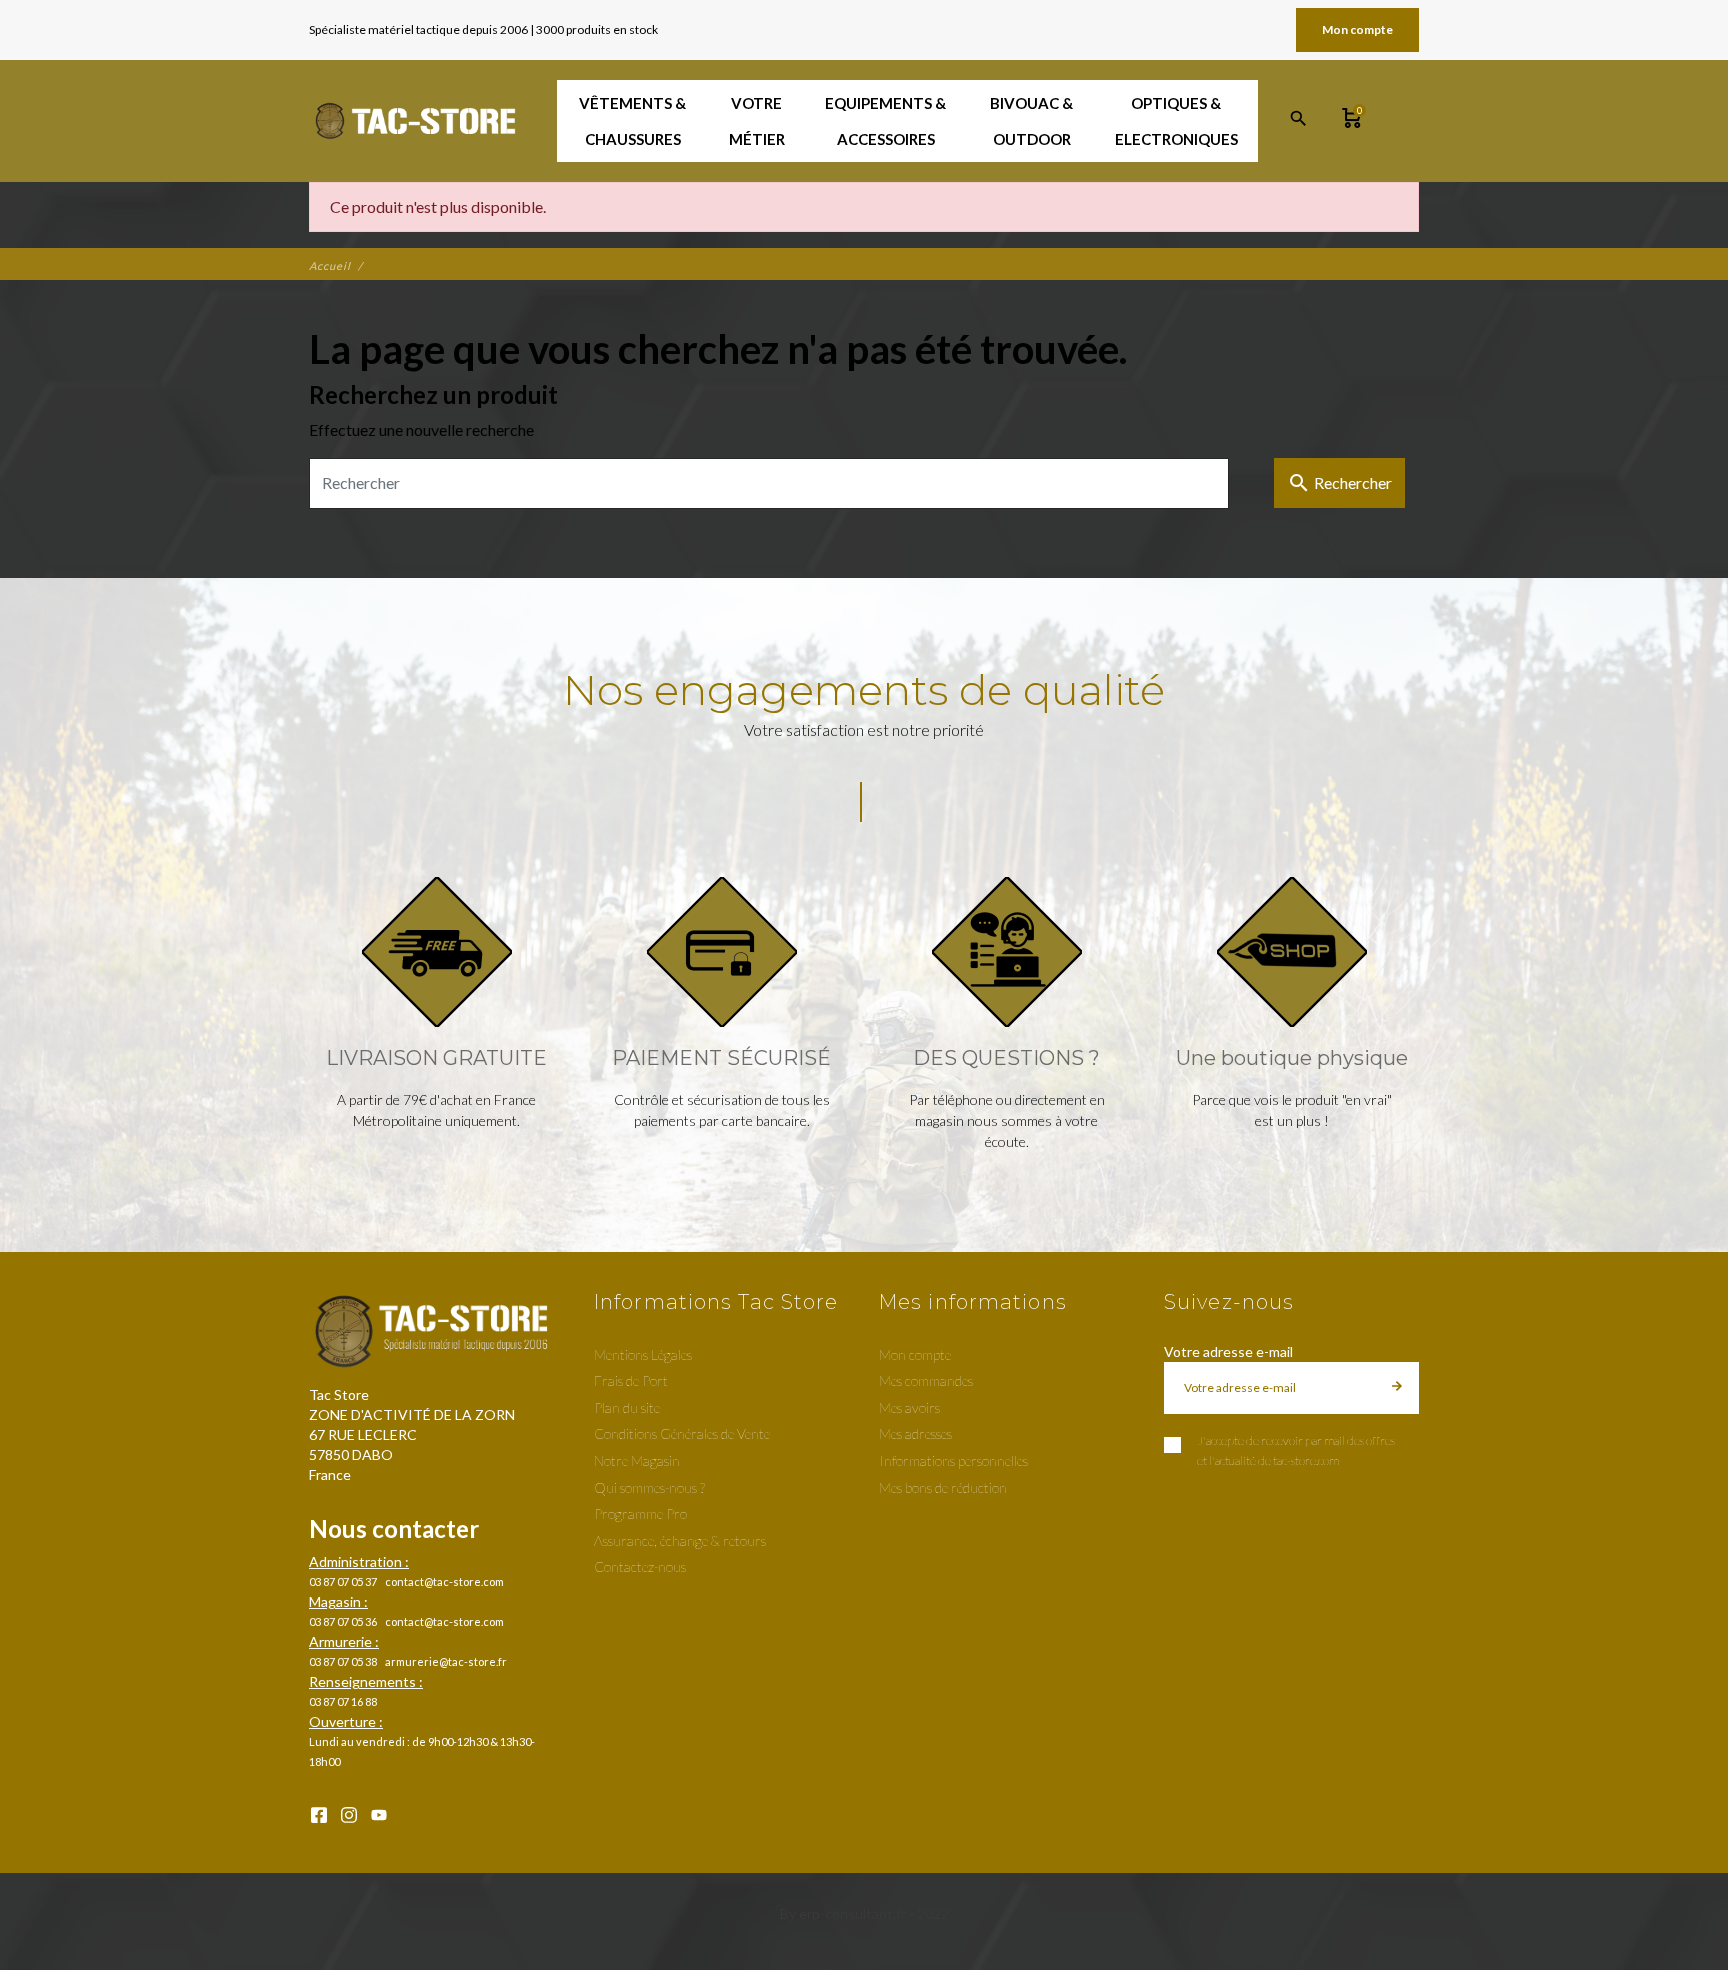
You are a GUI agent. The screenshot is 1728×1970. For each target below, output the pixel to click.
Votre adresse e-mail (1228, 1351)
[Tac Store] (417, 121)
